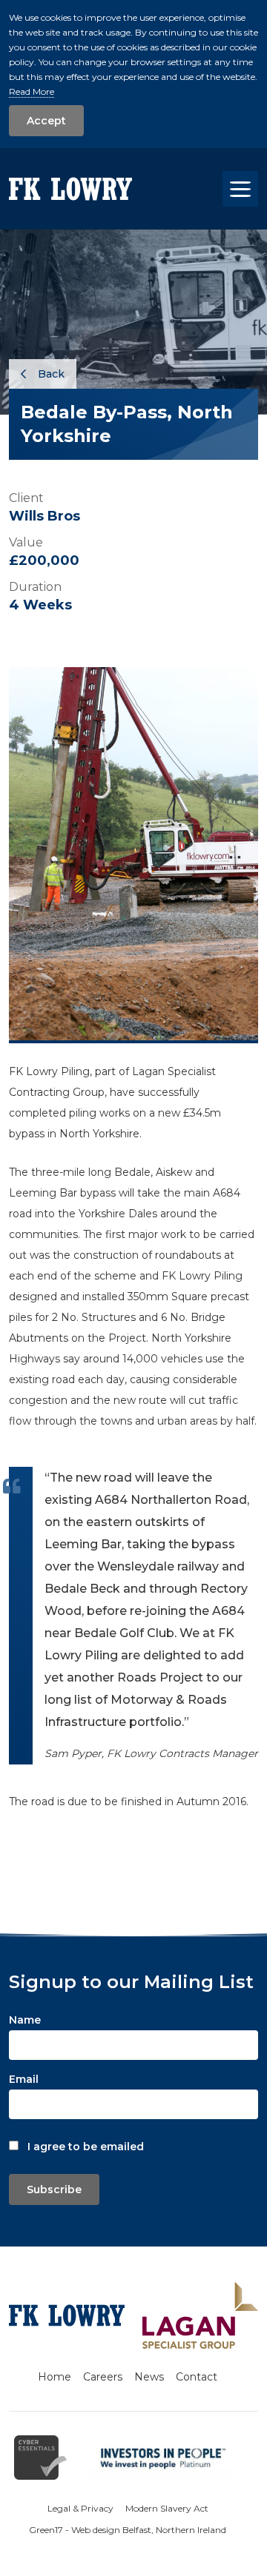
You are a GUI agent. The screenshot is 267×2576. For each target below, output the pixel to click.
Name (25, 2020)
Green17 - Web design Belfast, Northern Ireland (128, 2530)
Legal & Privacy (80, 2508)
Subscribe (54, 2189)
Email (24, 2079)
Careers (103, 2377)
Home (55, 2377)
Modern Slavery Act (167, 2508)
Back (50, 374)
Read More (32, 91)
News (149, 2377)
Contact (197, 2377)
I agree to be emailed (86, 2147)
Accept (46, 121)
